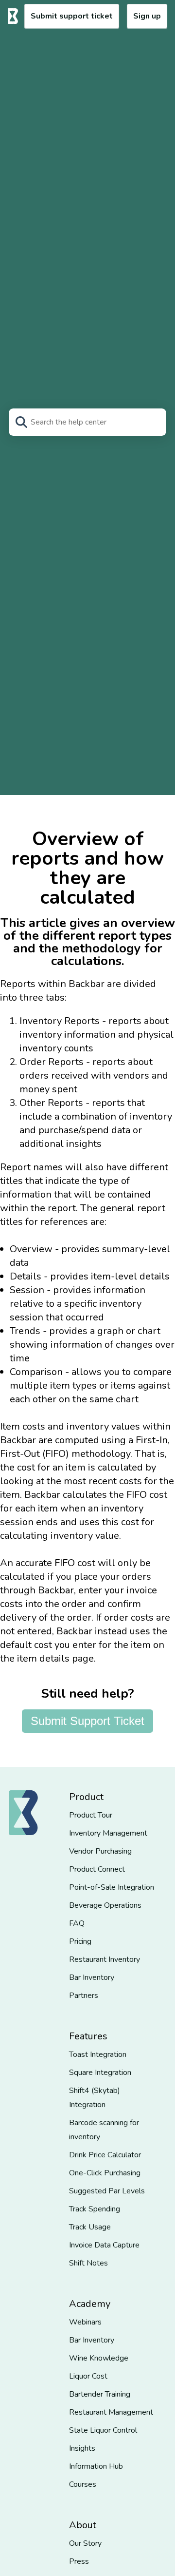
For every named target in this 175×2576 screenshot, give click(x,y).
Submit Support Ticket (87, 1721)
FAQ (77, 1923)
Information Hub (96, 2466)
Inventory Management (108, 1833)
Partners (84, 1995)
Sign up (147, 16)
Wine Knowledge (99, 2358)
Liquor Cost (88, 2376)
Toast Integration (98, 2054)
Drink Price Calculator (105, 2155)
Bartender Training (100, 2394)
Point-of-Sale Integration (112, 1887)
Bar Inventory (92, 1977)
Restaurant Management (111, 2412)
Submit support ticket (72, 16)
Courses (83, 2484)
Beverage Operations (105, 1905)
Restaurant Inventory (105, 1959)
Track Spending (95, 2209)
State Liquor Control (103, 2430)
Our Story (85, 2543)
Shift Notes (88, 2263)
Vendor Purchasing (100, 1851)
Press (79, 2561)
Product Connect (97, 1869)
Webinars (85, 2322)
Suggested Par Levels (107, 2191)
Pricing (80, 1941)
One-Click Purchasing (105, 2173)
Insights (82, 2448)
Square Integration (100, 2072)
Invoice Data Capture (104, 2245)
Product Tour (91, 1815)
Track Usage (90, 2227)
